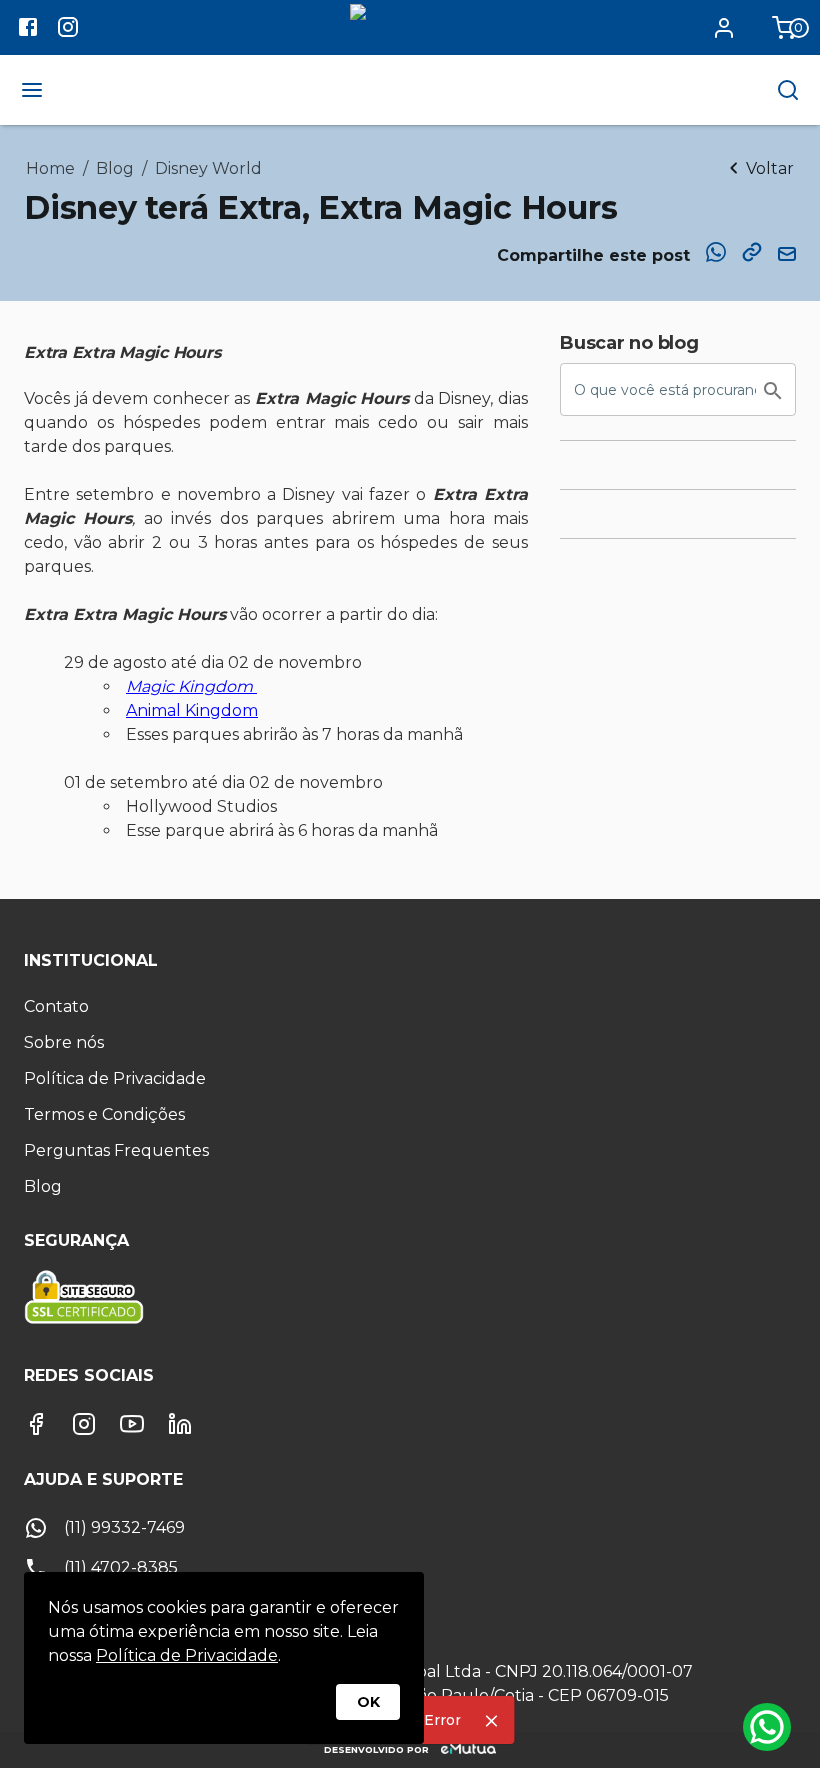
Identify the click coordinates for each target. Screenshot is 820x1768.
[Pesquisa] (788, 90)
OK (368, 1702)
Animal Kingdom (192, 710)
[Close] (492, 1721)
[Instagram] (84, 1424)
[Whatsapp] (767, 1727)
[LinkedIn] (180, 1424)
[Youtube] (132, 1424)
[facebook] (28, 30)
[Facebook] (36, 1424)
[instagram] (68, 30)
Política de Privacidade (187, 1655)
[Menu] (32, 90)
